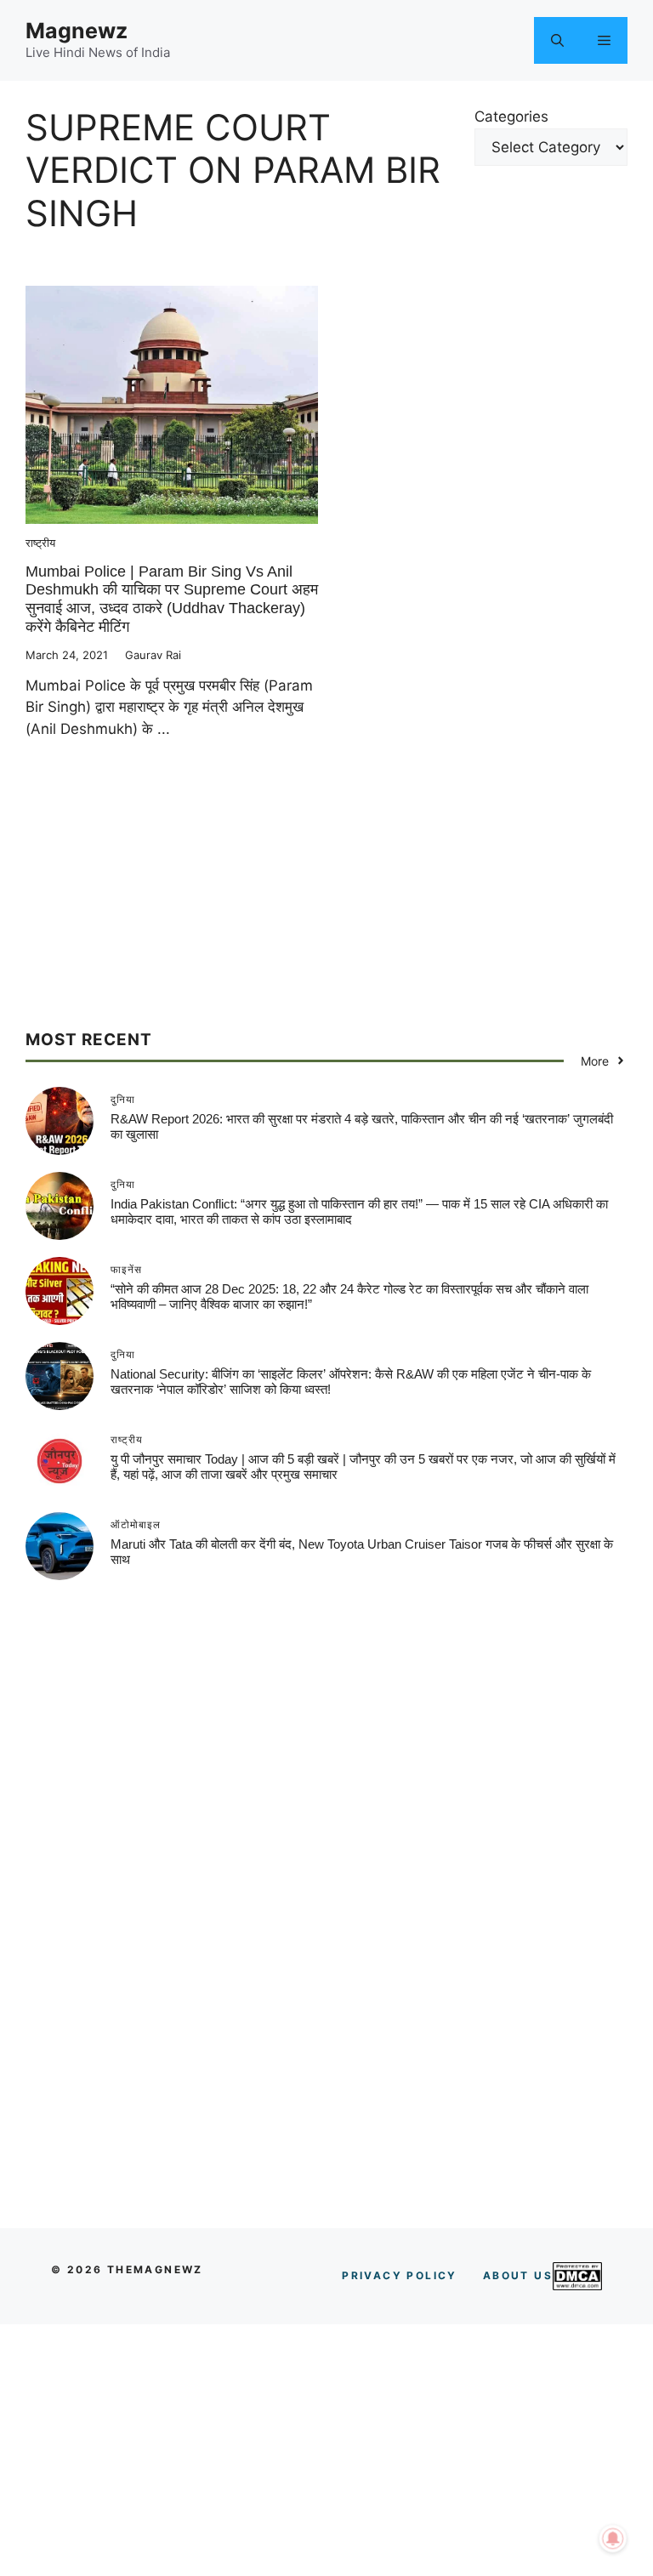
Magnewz (77, 31)
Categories (511, 117)
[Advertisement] (326, 910)
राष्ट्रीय (40, 543)
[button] (557, 40)
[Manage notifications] (613, 2539)
